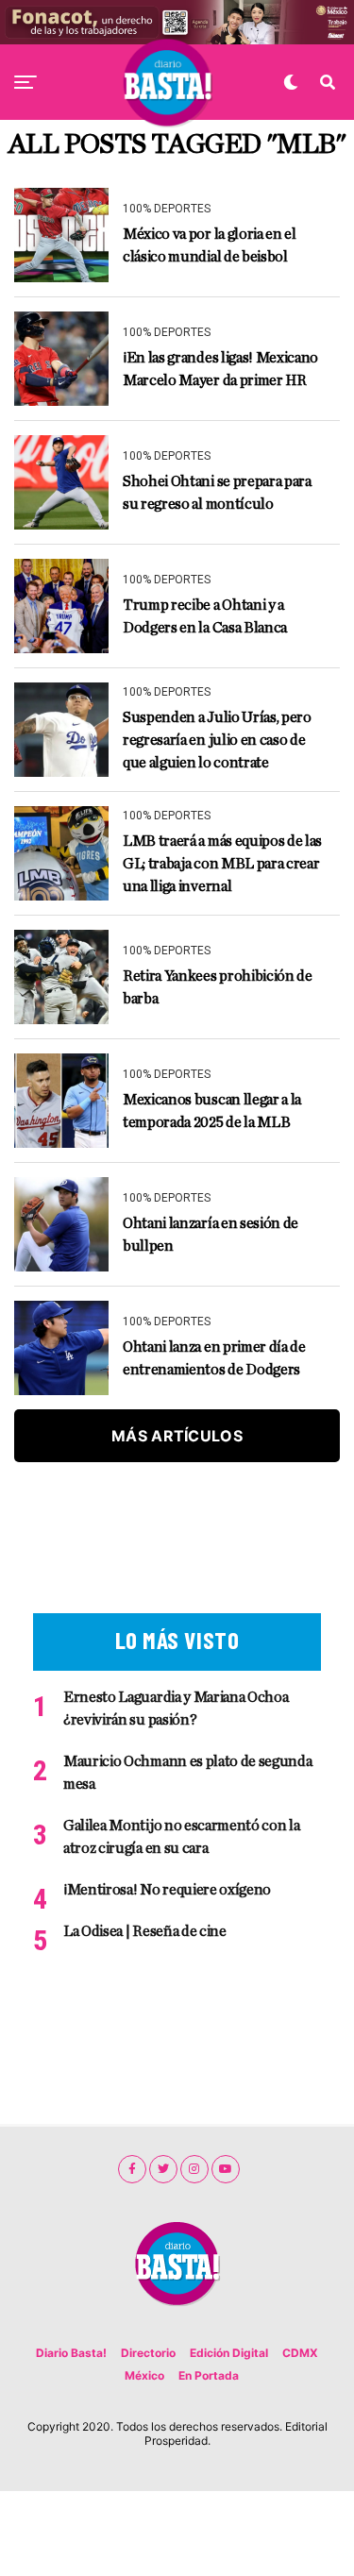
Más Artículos (177, 1436)
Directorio (148, 2353)
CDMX (300, 2353)
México (144, 2375)
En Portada (209, 2375)
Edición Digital (229, 2353)
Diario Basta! (71, 2353)
